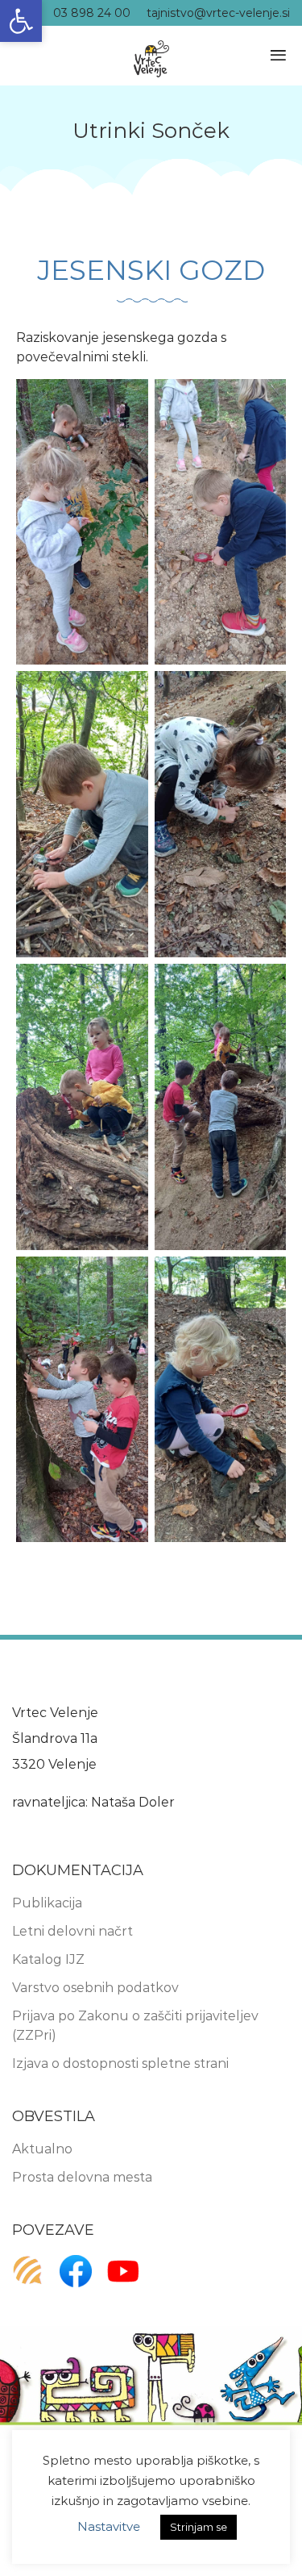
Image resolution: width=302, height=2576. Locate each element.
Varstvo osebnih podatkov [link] (95, 1988)
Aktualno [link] (42, 2149)
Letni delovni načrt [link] (72, 1931)
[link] (21, 21)
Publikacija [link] (47, 1903)
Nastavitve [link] (109, 2526)
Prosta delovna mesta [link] (82, 2177)
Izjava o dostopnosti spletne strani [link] (120, 2063)
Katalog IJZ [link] (48, 1959)
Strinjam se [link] (199, 2527)
